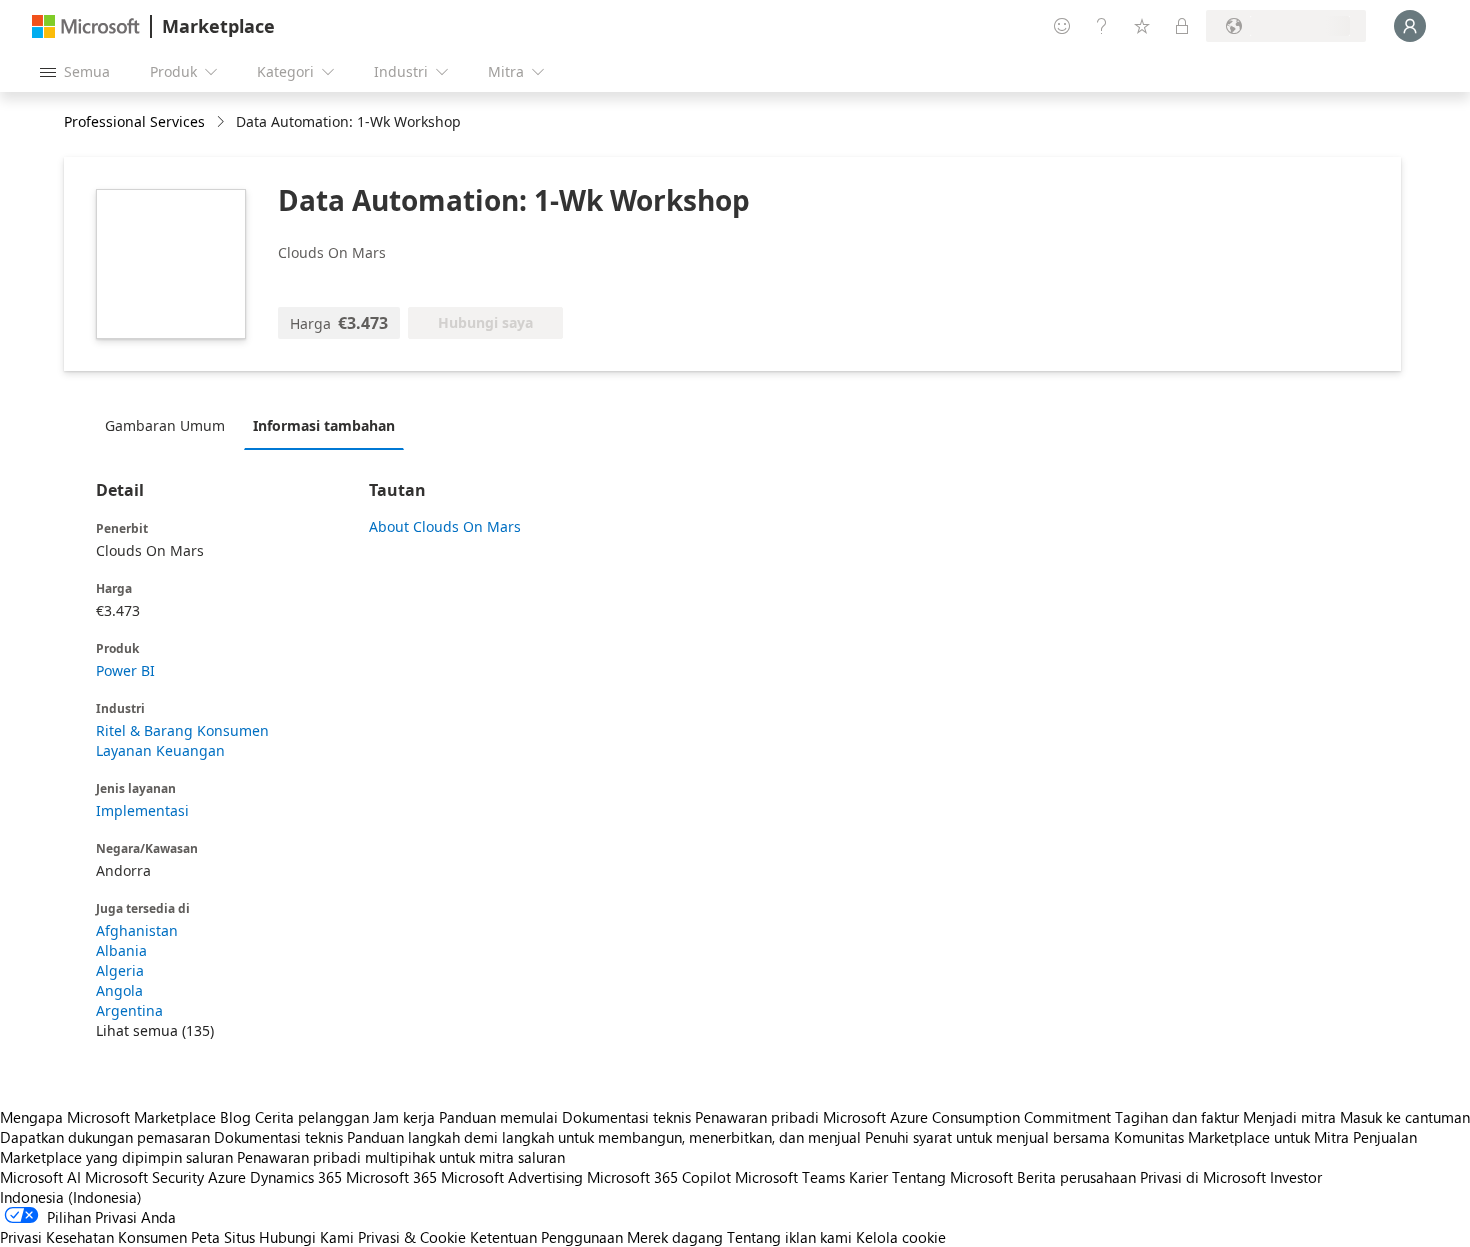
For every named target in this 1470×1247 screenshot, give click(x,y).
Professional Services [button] (134, 121)
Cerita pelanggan (312, 1117)
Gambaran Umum (165, 425)
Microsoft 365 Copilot (659, 1177)
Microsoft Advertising (512, 1177)
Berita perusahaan (1076, 1177)
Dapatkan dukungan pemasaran (105, 1137)
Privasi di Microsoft (1203, 1177)
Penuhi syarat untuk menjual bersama (987, 1137)
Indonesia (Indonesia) (71, 1197)
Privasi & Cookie (412, 1237)
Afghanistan (137, 930)
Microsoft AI (40, 1177)
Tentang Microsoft (952, 1177)
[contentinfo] (222, 122)
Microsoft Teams (790, 1177)
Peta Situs (223, 1237)
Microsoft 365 (391, 1177)
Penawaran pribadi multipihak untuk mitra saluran (401, 1157)
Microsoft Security (144, 1177)
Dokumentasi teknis (626, 1117)
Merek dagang (675, 1237)
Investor (1296, 1177)
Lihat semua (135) (155, 1030)
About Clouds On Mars (445, 526)
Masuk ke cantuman (1405, 1117)
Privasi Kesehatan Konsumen (93, 1237)
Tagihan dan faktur (1177, 1117)
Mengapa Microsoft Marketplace (108, 1117)
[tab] (170, 425)
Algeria (120, 970)
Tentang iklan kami (789, 1237)
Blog (235, 1117)
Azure (227, 1177)
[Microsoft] (86, 26)
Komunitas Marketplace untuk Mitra (1231, 1137)
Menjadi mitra (1289, 1117)
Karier (868, 1177)
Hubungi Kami (306, 1237)
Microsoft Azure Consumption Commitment (969, 1117)
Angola (119, 990)
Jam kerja (404, 1117)
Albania (121, 950)
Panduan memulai (498, 1117)
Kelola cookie (901, 1237)
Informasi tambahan (324, 425)
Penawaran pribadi (757, 1117)
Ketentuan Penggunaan (546, 1237)
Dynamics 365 (296, 1177)
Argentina (129, 1010)
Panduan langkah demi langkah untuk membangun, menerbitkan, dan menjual (604, 1137)
